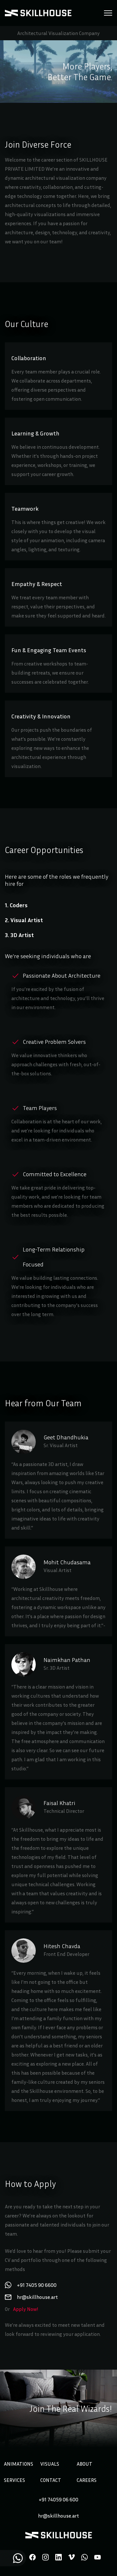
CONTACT (51, 2480)
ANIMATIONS (19, 2464)
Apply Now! (26, 2309)
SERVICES (14, 2480)
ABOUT (84, 2464)
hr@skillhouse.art (58, 2516)
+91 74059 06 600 (58, 2499)
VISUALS (50, 2464)
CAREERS (87, 2480)
